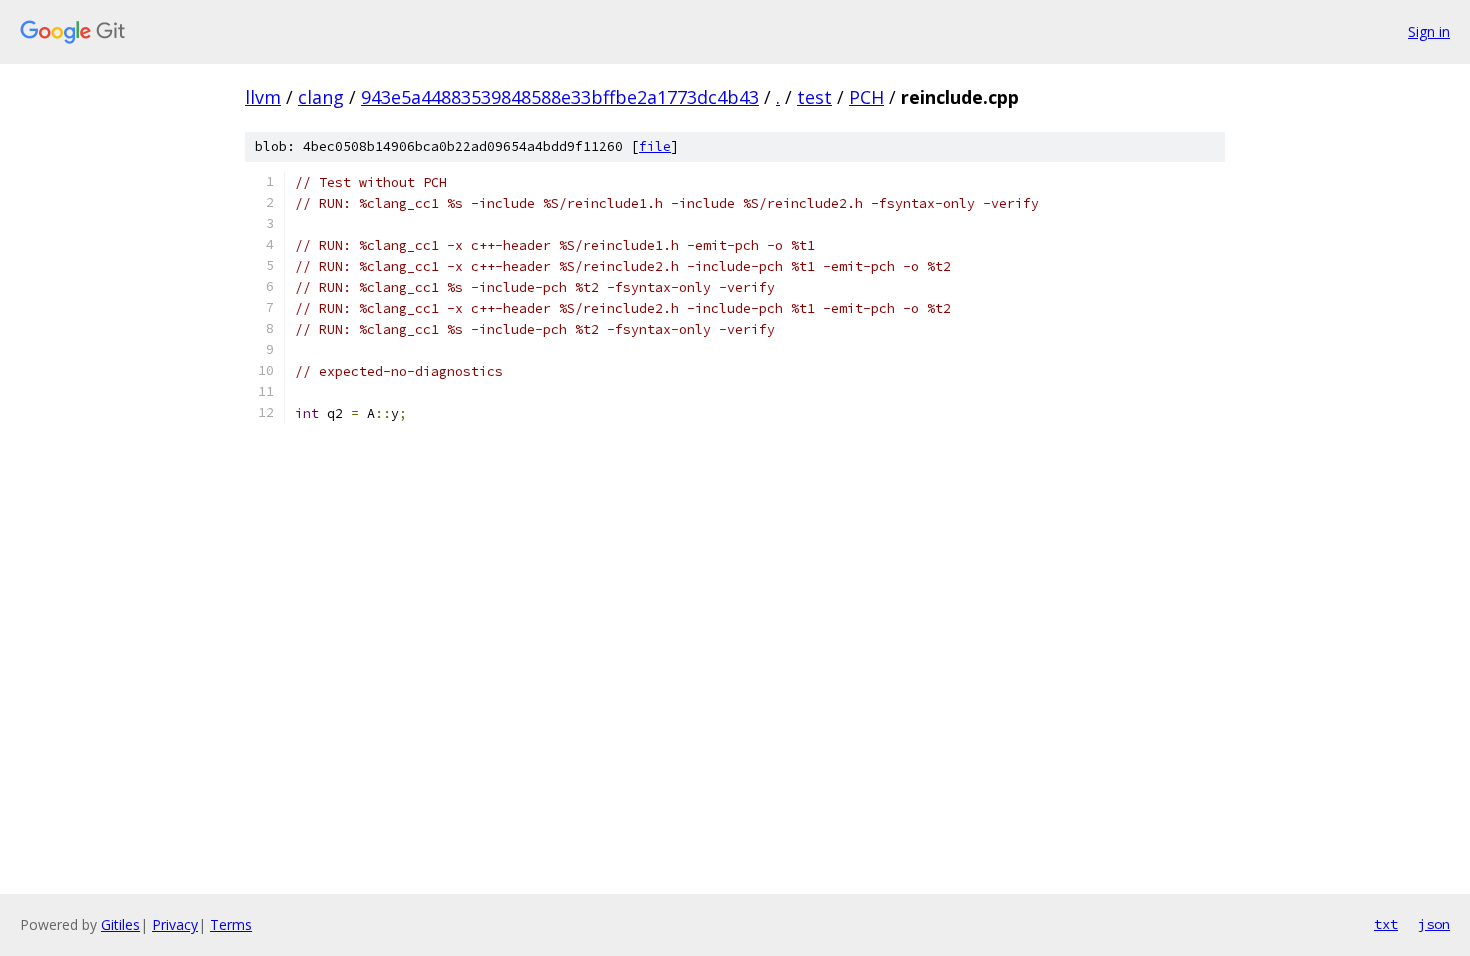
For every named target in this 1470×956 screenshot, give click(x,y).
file (655, 146)
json (1434, 924)
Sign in (1429, 31)
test (814, 97)
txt (1386, 924)
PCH (866, 97)
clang (321, 97)
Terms (231, 924)
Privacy (175, 924)
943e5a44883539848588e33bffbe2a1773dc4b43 (560, 97)
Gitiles (120, 924)
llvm (263, 97)
